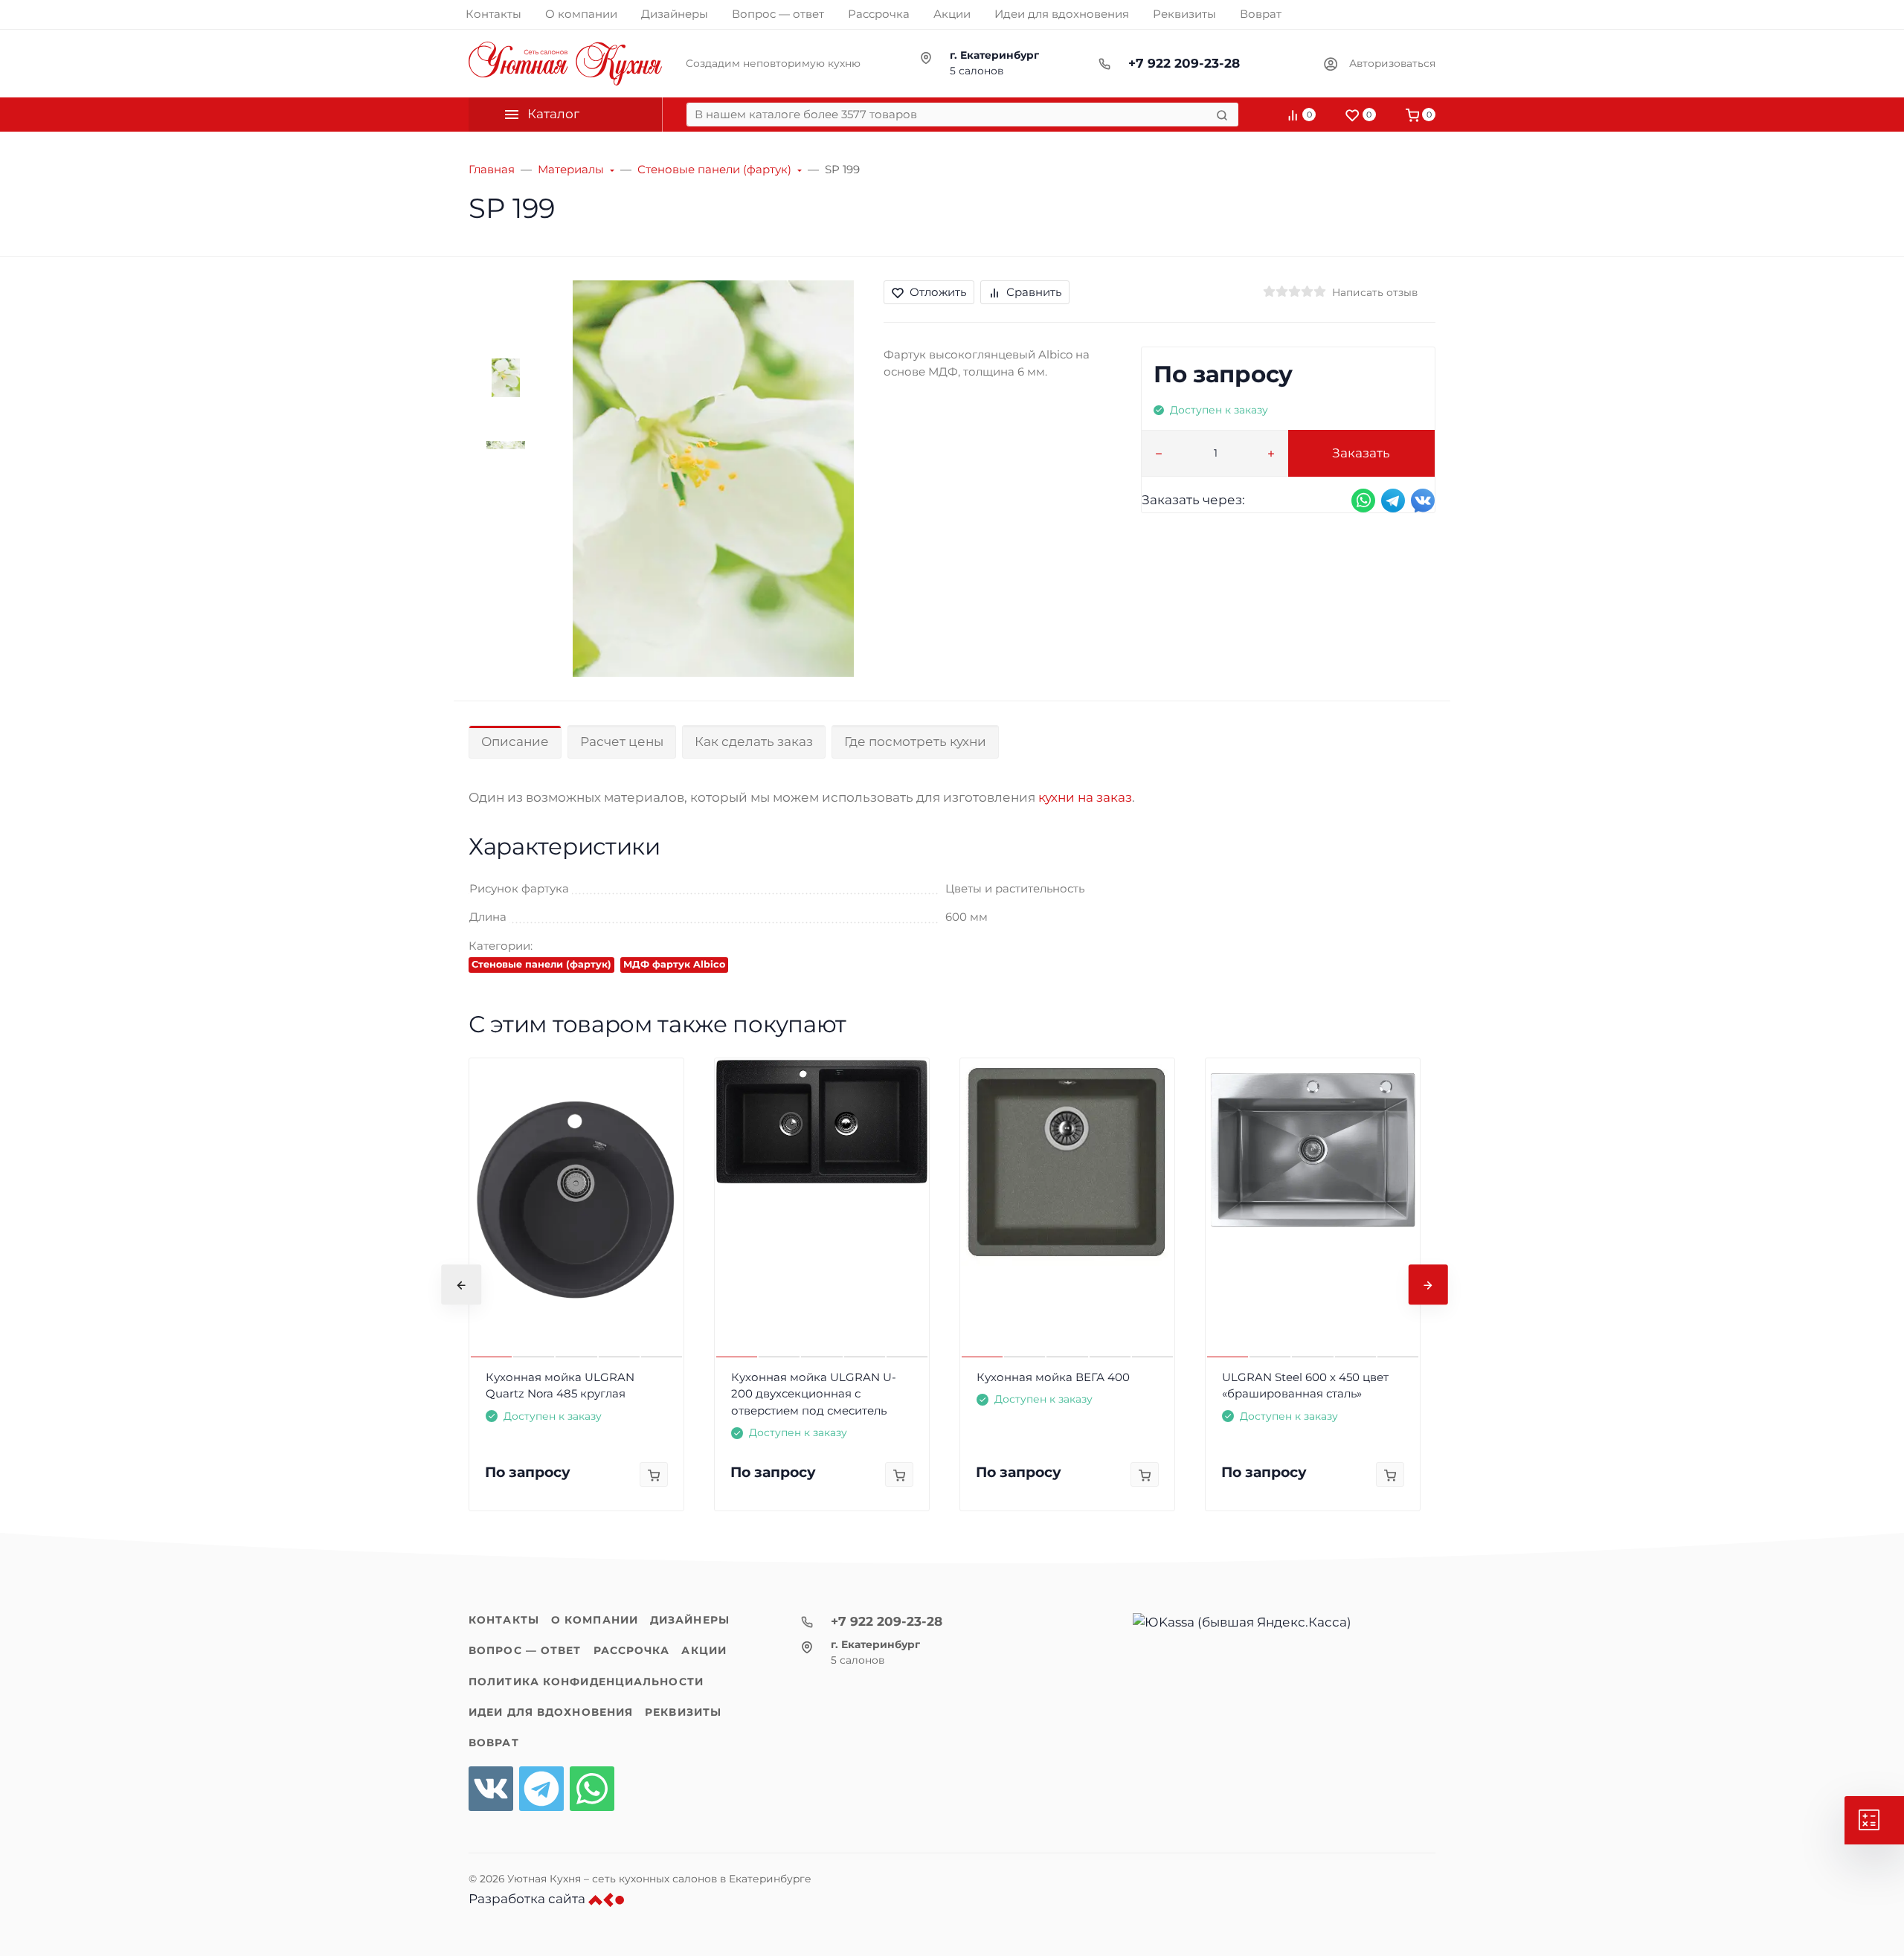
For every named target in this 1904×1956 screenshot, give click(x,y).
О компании (595, 1620)
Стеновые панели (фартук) (541, 964)
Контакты (504, 1620)
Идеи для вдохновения (551, 1712)
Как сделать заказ (754, 741)
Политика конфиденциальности (586, 1682)
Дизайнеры (690, 1620)
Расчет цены (622, 741)
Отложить (938, 292)
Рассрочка (632, 1650)
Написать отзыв (1375, 292)
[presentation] (461, 1284)
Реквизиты (683, 1712)
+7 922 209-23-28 (1184, 63)
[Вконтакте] (491, 1789)
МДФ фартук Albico (674, 964)
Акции (704, 1650)
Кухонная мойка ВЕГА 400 (1053, 1377)
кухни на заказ (1085, 797)
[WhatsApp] (592, 1789)
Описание (515, 741)
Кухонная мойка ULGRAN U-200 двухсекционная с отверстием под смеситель (814, 1394)
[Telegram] (541, 1789)
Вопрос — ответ (525, 1650)
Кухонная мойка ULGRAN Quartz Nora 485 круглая (560, 1386)
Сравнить (1034, 292)
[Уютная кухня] (565, 64)
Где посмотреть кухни (915, 741)
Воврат (494, 1743)
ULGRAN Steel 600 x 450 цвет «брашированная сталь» (1305, 1386)
